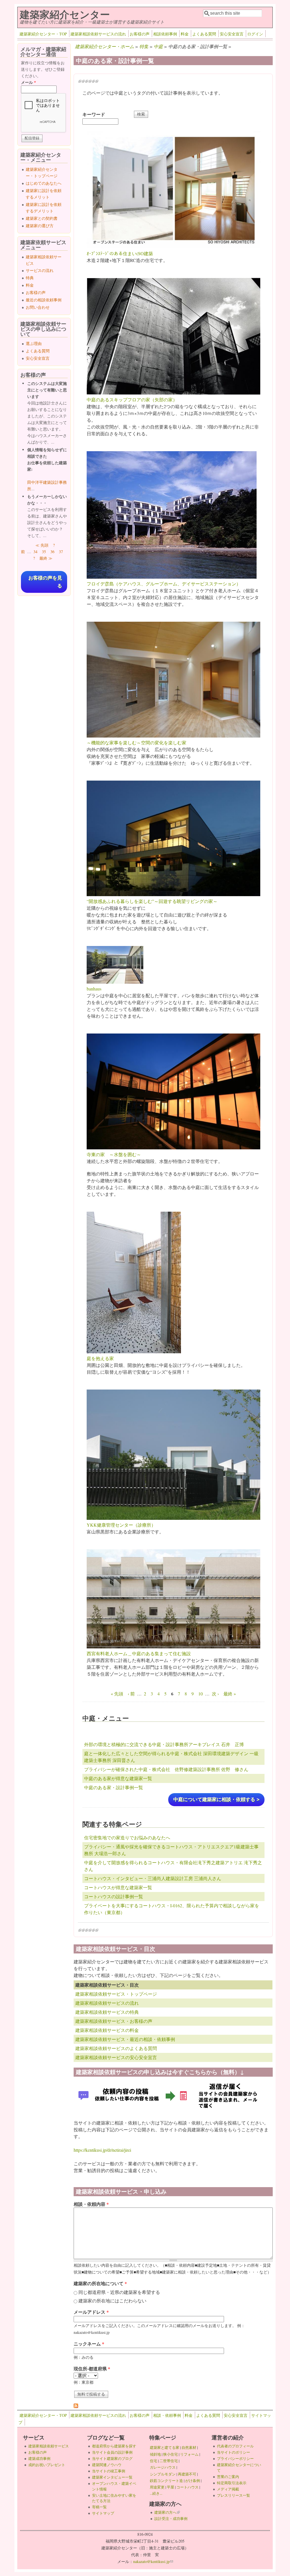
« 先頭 (117, 1694)
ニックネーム (89, 2344)
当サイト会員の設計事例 (112, 2452)
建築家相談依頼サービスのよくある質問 (116, 2048)
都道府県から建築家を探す (114, 2446)
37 (61, 552)
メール (28, 82)
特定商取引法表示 (232, 2483)
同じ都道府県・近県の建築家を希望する (119, 2292)
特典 (30, 278)
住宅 (153, 2461)
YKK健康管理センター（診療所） (121, 1525)
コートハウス (187, 2487)
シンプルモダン (163, 2474)
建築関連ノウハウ (107, 2465)
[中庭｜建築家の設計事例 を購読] (76, 2406)
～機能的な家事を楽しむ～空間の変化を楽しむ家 (137, 742)
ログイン (255, 34)
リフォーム (189, 2454)
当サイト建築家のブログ (112, 2458)
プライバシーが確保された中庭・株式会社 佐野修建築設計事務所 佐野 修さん (166, 1769)
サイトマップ (103, 2513)
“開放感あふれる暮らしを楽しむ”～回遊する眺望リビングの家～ (152, 901)
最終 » (230, 1694)
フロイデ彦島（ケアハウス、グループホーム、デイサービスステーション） (164, 584)
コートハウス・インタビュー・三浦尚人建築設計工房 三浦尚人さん (153, 1878)
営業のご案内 (228, 2477)
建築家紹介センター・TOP (43, 34)
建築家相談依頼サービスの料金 (107, 2030)
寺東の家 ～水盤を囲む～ (114, 1154)
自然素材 (189, 2447)
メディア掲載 (228, 2489)
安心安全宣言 (232, 34)
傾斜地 (155, 2454)
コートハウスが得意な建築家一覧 (118, 1887)
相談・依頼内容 (91, 2204)
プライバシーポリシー (235, 2458)
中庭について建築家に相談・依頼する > (216, 1800)
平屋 (170, 2487)
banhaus (94, 989)
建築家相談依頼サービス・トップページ (116, 1994)
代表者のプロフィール (235, 2446)
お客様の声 (140, 34)
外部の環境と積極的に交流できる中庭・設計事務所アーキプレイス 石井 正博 (164, 1744)
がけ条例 (193, 2481)
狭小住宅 (170, 2454)
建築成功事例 (39, 2458)
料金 (185, 34)
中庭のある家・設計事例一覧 (114, 1787)
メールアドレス (91, 2312)
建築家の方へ (167, 2512)
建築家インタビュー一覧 (112, 2477)
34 (35, 552)
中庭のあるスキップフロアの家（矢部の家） (132, 399)
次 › (215, 1694)
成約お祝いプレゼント (47, 2465)
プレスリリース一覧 (234, 2495)
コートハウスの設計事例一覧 (114, 1896)
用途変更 (157, 2487)
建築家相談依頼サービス (49, 2446)
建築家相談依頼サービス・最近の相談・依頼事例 (125, 2039)
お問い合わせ (38, 307)
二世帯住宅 (169, 2461)
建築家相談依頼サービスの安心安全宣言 (116, 2057)
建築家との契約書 (42, 218)
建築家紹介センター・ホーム (105, 46)
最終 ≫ (46, 558)
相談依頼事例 (165, 34)
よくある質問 (204, 34)
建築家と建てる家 (165, 2447)
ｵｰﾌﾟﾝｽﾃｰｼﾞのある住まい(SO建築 (120, 253)
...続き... (156, 2493)
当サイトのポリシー (234, 2452)
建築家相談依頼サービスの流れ (98, 34)
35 (44, 552)
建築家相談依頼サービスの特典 (107, 2012)
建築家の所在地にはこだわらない (112, 2301)
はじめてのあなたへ (44, 183)
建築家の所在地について (100, 2283)
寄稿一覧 (99, 2507)
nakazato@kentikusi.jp (153, 2561)
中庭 (158, 46)
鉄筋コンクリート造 (166, 2481)
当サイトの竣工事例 (109, 2471)
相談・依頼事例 (167, 2415)
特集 (144, 46)
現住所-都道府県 (92, 2369)
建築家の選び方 (40, 226)
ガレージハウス (163, 2467)
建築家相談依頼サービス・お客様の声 (114, 2021)
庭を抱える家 (100, 1358)
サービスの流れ (40, 270)
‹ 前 (131, 1694)
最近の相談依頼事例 (44, 300)
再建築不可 (187, 2474)
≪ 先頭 (42, 545)
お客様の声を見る (45, 582)
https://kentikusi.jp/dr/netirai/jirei (102, 2150)
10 (201, 1694)
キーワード (94, 114)
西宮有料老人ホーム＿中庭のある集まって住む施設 (139, 1653)
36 (52, 552)
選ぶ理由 (34, 343)
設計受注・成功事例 (171, 2519)
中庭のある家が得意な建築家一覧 (118, 1778)
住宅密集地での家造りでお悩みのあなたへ (127, 1837)
